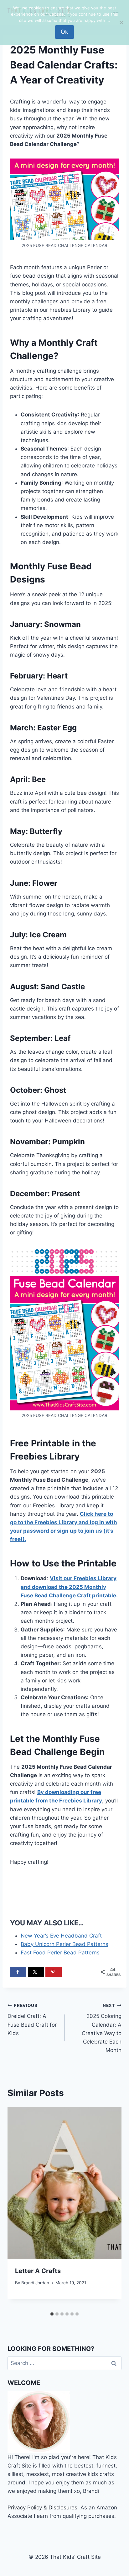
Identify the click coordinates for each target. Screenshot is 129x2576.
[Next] (110, 2208)
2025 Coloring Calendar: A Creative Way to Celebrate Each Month (102, 2028)
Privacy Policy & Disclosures (42, 2508)
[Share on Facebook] (18, 1972)
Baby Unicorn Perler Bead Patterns (64, 1944)
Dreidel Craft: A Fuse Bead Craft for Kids (32, 2020)
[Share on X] (36, 1972)
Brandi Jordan (35, 2283)
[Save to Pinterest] (53, 1972)
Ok (64, 32)
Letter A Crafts (38, 2271)
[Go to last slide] (19, 2208)
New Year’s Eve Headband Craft (61, 1936)
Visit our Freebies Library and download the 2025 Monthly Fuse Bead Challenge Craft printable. (69, 1587)
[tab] (52, 2314)
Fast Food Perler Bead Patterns (60, 1953)
